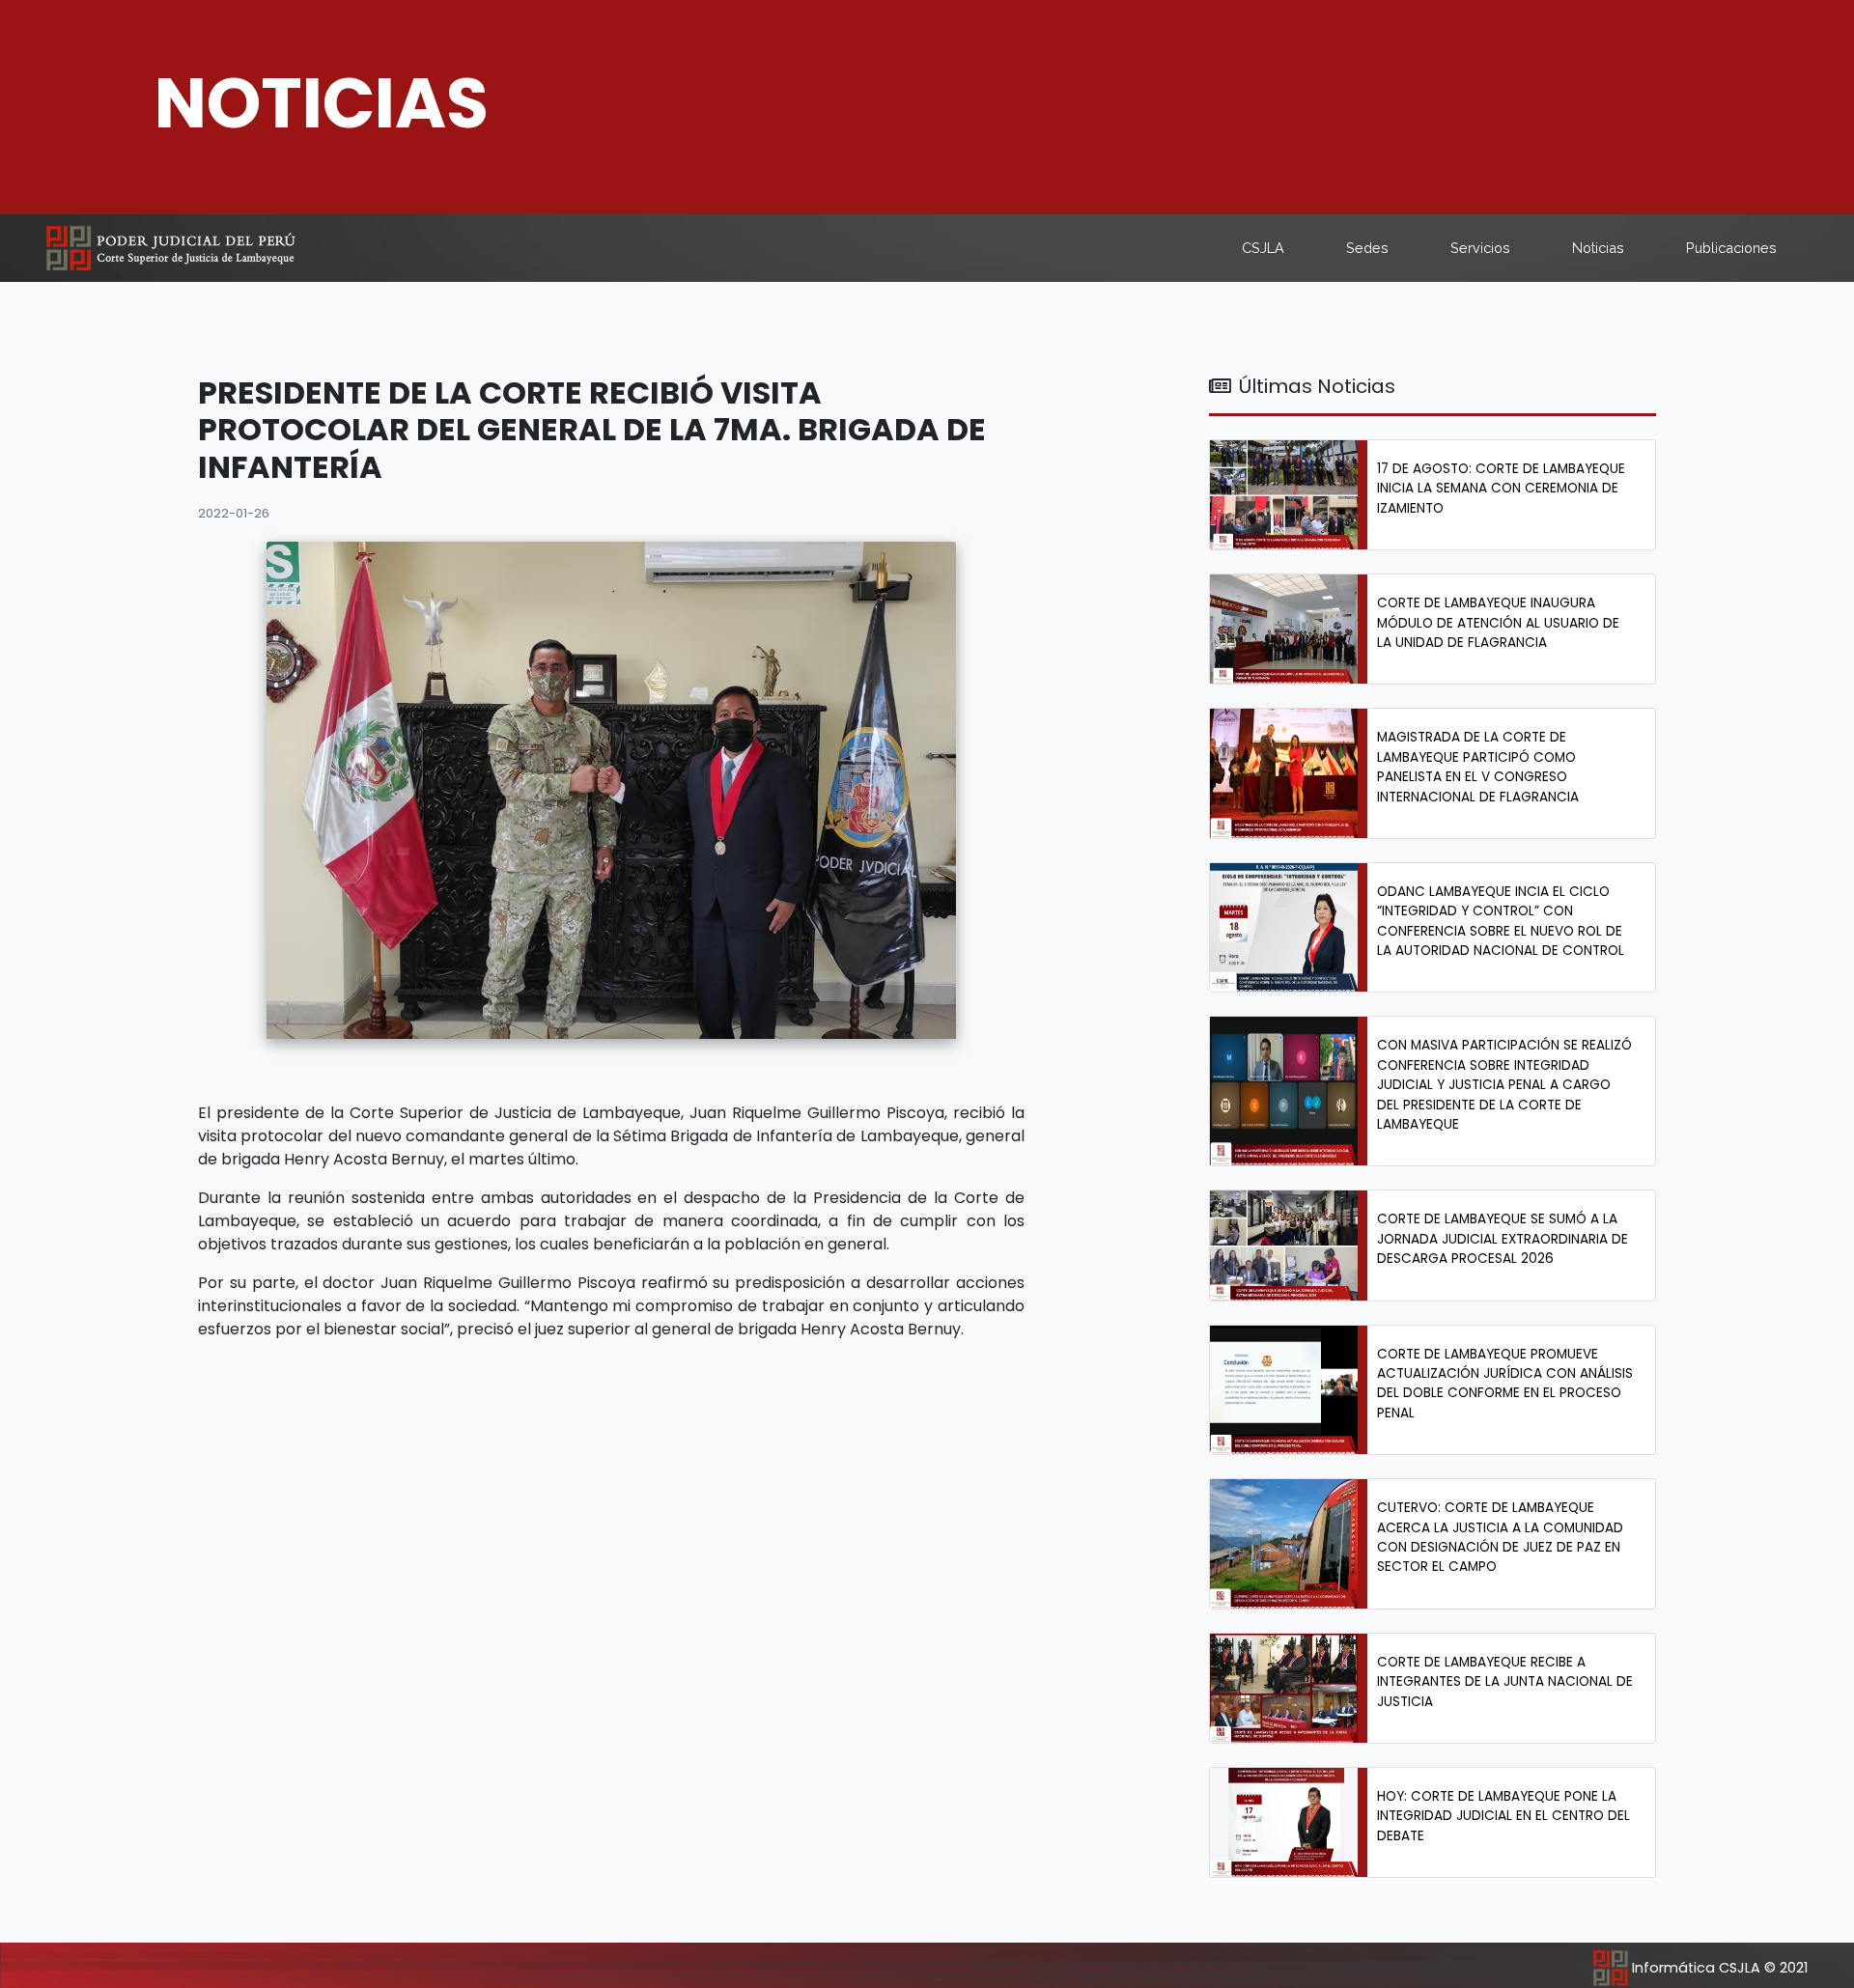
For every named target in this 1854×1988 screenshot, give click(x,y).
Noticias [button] (1598, 248)
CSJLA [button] (1263, 248)
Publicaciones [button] (1731, 248)
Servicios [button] (1480, 248)
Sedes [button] (1367, 248)
